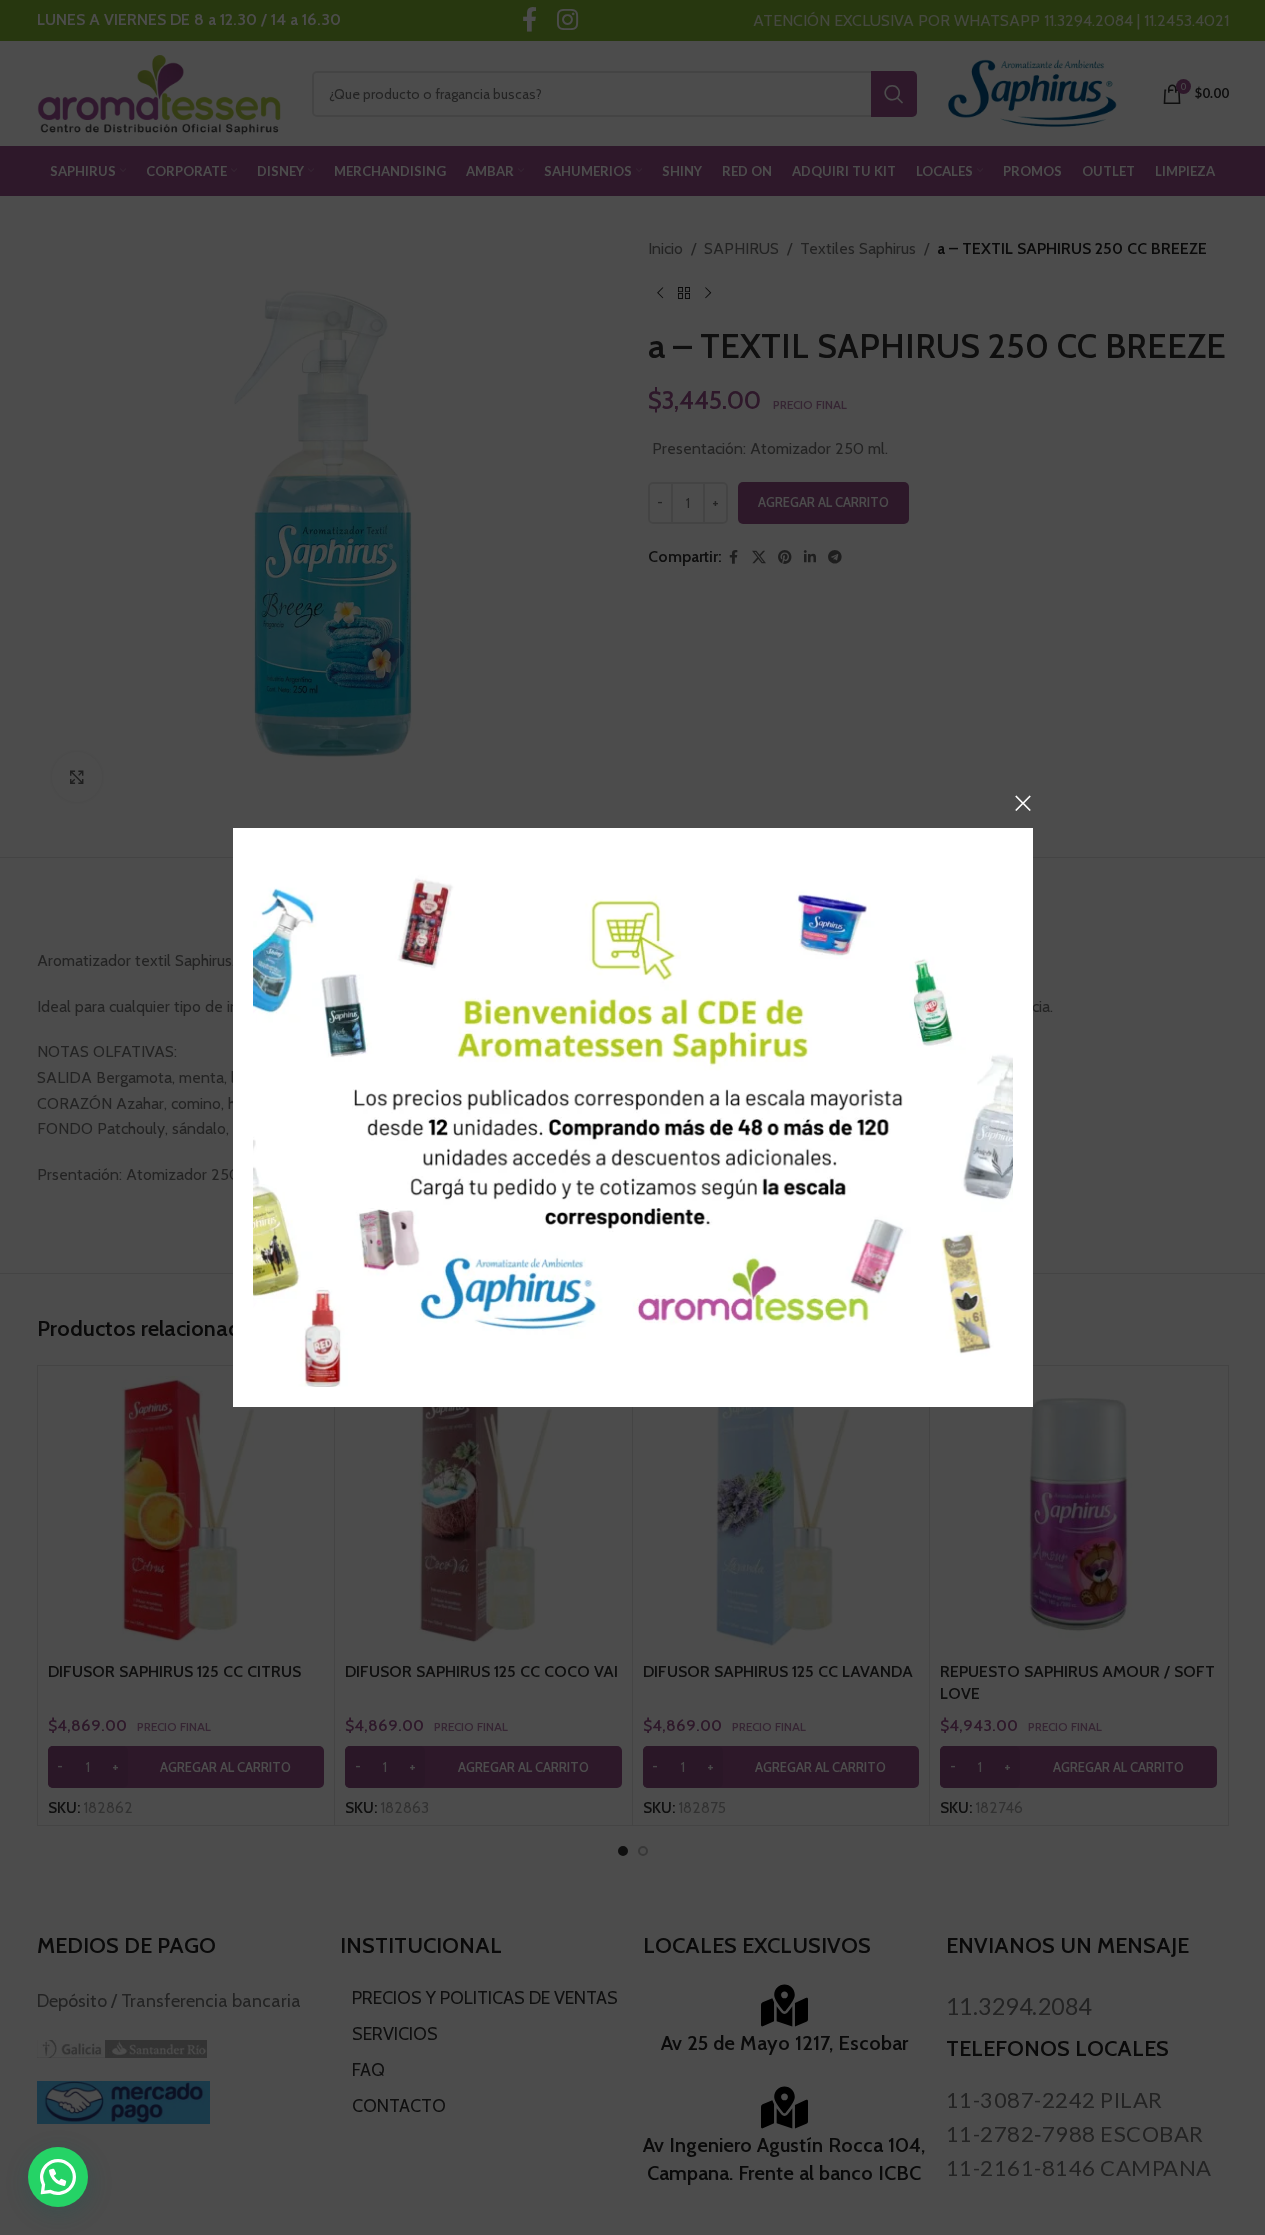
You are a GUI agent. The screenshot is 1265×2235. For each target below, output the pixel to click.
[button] (58, 2177)
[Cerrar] (1023, 803)
